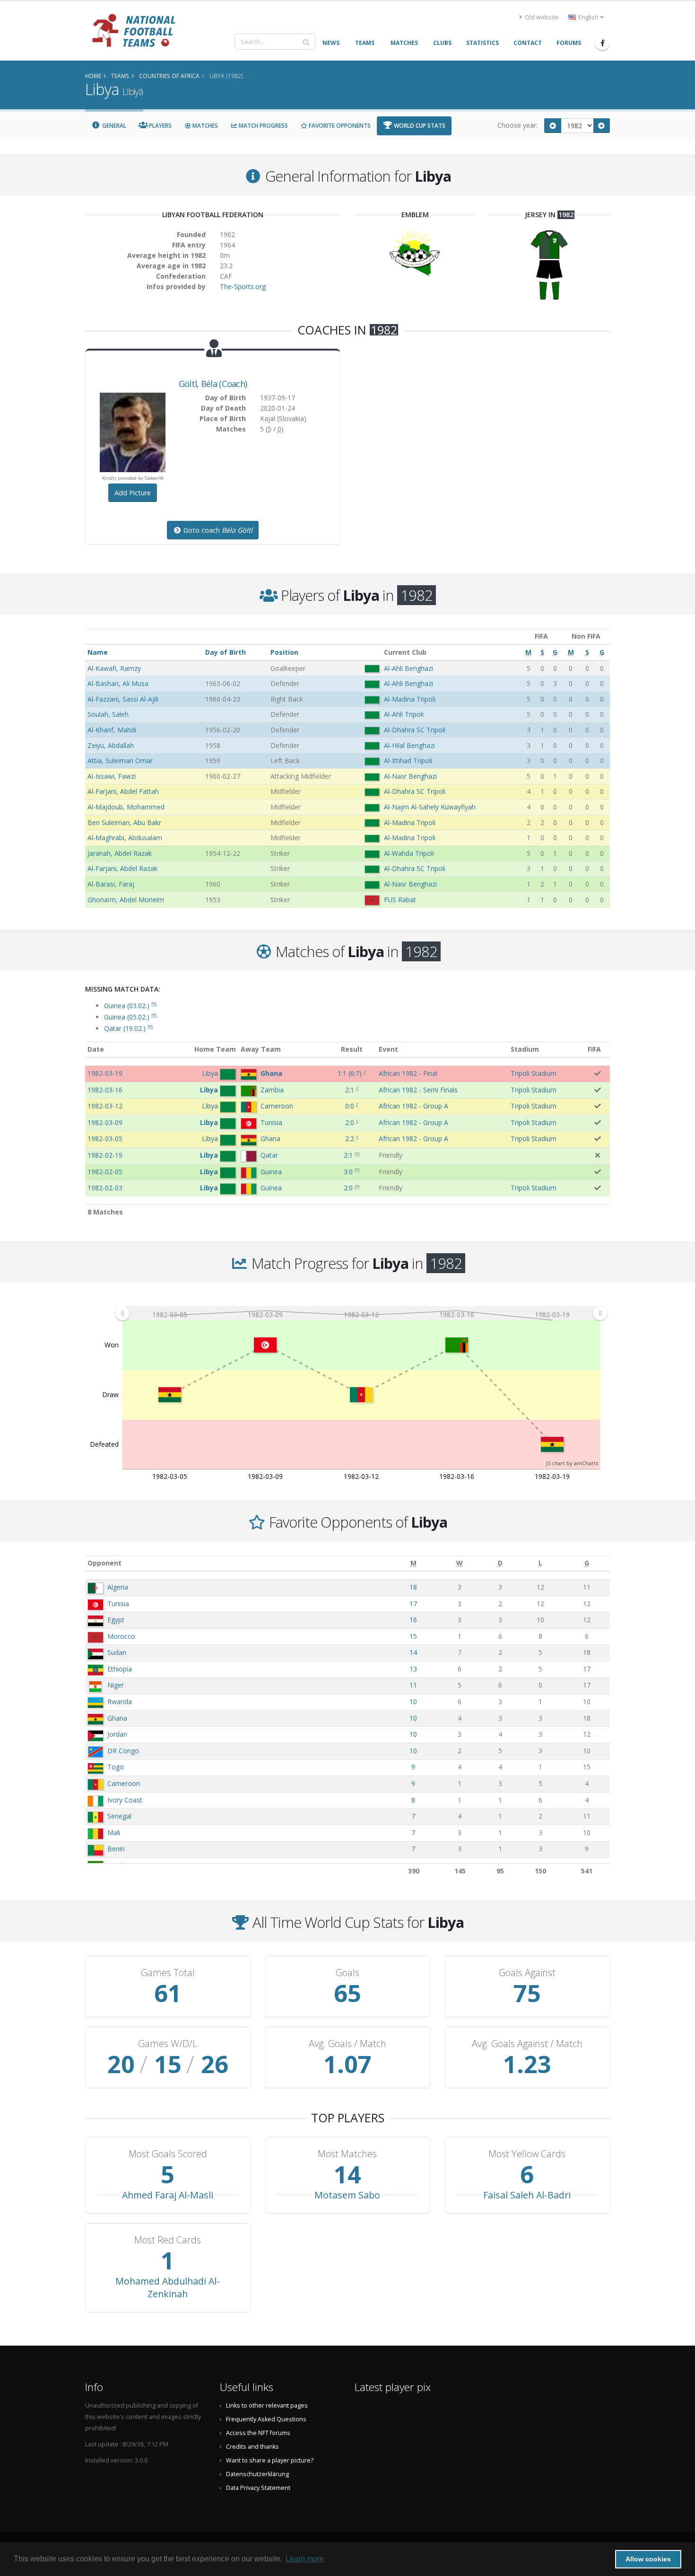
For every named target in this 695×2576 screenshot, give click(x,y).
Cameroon (124, 1783)
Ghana (117, 1718)
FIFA (594, 1049)
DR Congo (123, 1751)
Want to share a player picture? (270, 2460)
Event (388, 1049)
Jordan (117, 1734)
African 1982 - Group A (413, 1106)
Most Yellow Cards (527, 2154)
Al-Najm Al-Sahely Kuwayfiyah (430, 807)
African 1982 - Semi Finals (418, 1090)
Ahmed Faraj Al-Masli (168, 2195)
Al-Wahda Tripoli (409, 853)
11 (413, 1685)
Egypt (116, 1620)
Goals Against (527, 1973)
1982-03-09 (105, 1122)
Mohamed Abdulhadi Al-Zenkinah (168, 2287)
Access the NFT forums (258, 2433)
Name (98, 652)
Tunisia (118, 1604)
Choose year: (517, 125)
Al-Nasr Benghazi (410, 776)
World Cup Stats (419, 126)
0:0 (350, 1106)
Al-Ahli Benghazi (408, 668)
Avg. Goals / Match (347, 2044)
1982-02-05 (105, 1172)
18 (413, 1587)
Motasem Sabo (347, 2195)
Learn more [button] (305, 2559)
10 (413, 1701)
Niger (116, 1685)
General (113, 126)
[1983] (602, 126)
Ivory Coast (125, 1800)
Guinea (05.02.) (130, 1017)
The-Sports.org (243, 286)
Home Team (215, 1049)
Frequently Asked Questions (266, 2419)
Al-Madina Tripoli (410, 699)
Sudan (117, 1652)
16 (413, 1620)
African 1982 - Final (408, 1073)
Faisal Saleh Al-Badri (527, 2195)
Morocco (121, 1636)
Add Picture (133, 493)
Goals (347, 1973)
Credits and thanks (252, 2447)
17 (413, 1604)
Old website (541, 17)
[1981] (553, 126)
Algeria (118, 1587)
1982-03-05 (105, 1139)
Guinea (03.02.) (130, 1006)
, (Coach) (213, 384)
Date (96, 1049)
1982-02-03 (105, 1188)
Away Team (261, 1049)
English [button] (588, 17)
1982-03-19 (105, 1073)
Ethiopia (120, 1669)
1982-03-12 (105, 1106)
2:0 (350, 1122)
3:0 (348, 1172)
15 (413, 1636)
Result (352, 1049)
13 (413, 1669)
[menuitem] (361, 1313)
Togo (116, 1767)
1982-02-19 (105, 1155)
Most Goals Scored (168, 2154)
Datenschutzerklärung (257, 2474)
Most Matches (347, 2154)
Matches (204, 126)
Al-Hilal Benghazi (409, 745)
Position (284, 652)
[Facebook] (602, 43)
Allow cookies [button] (648, 2559)
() (350, 1073)
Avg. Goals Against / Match (527, 2044)
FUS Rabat (400, 900)
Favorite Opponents (339, 126)
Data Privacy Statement (258, 2488)
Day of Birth (226, 652)
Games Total (168, 1973)
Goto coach (217, 530)
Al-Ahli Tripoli (404, 714)
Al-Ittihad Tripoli (408, 760)
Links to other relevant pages (267, 2405)
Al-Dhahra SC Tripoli (415, 730)
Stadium (525, 1049)
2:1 (350, 1090)
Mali (114, 1833)
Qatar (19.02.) (128, 1028)
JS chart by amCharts (572, 1463)
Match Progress (263, 126)
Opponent (104, 1563)
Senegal (119, 1816)
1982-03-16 (105, 1090)
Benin (116, 1849)
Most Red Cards (168, 2240)
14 (413, 1652)
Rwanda (120, 1701)
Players (160, 126)
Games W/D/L (168, 2044)
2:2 (350, 1139)
